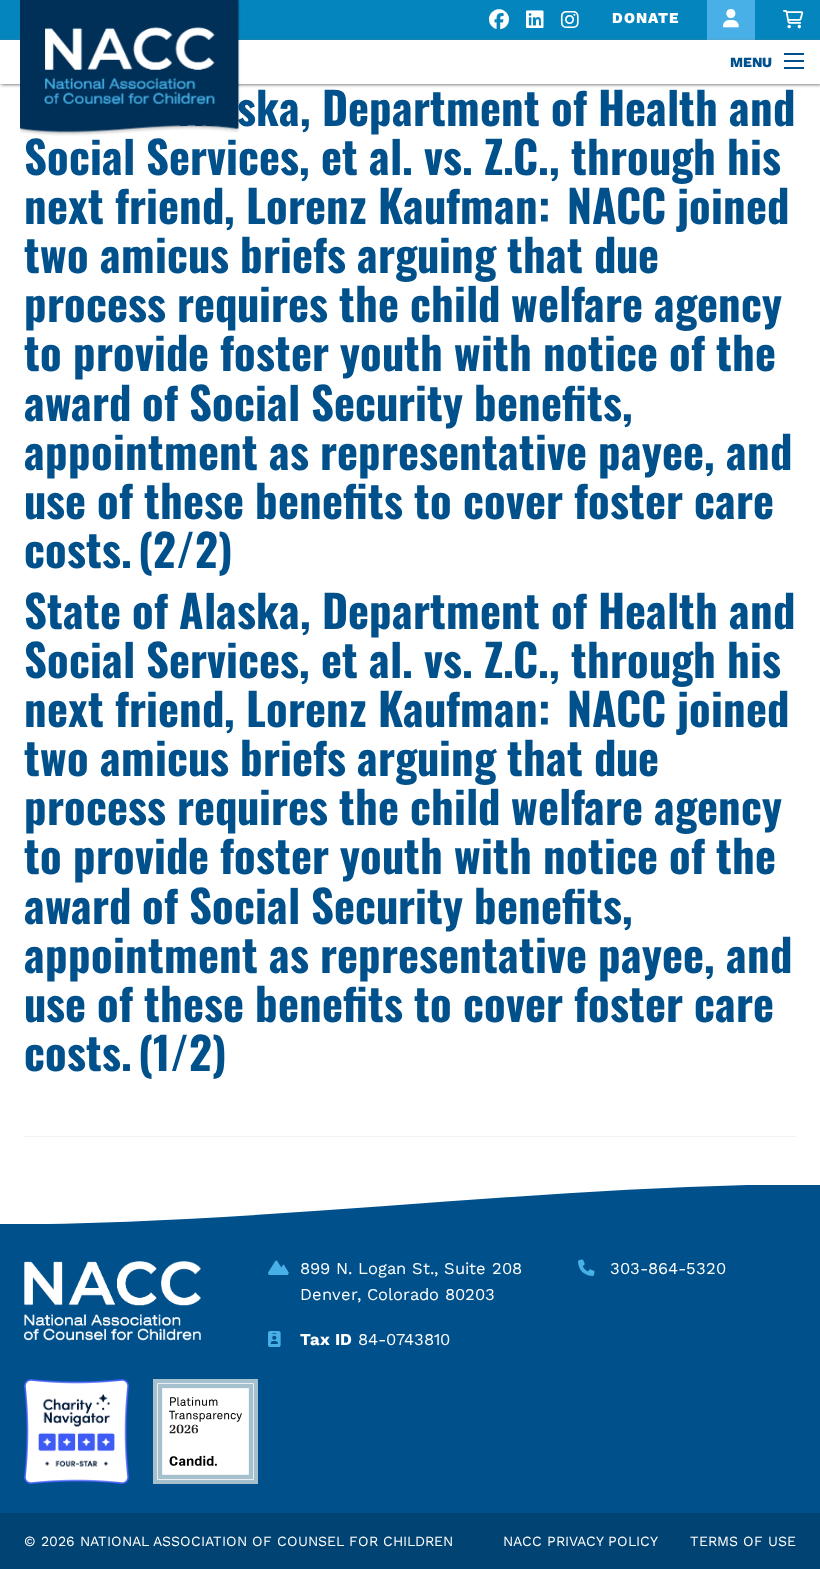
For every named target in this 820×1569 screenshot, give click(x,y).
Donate (645, 18)
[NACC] (148, 68)
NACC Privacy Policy (580, 1541)
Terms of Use (743, 1541)
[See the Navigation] (796, 62)
